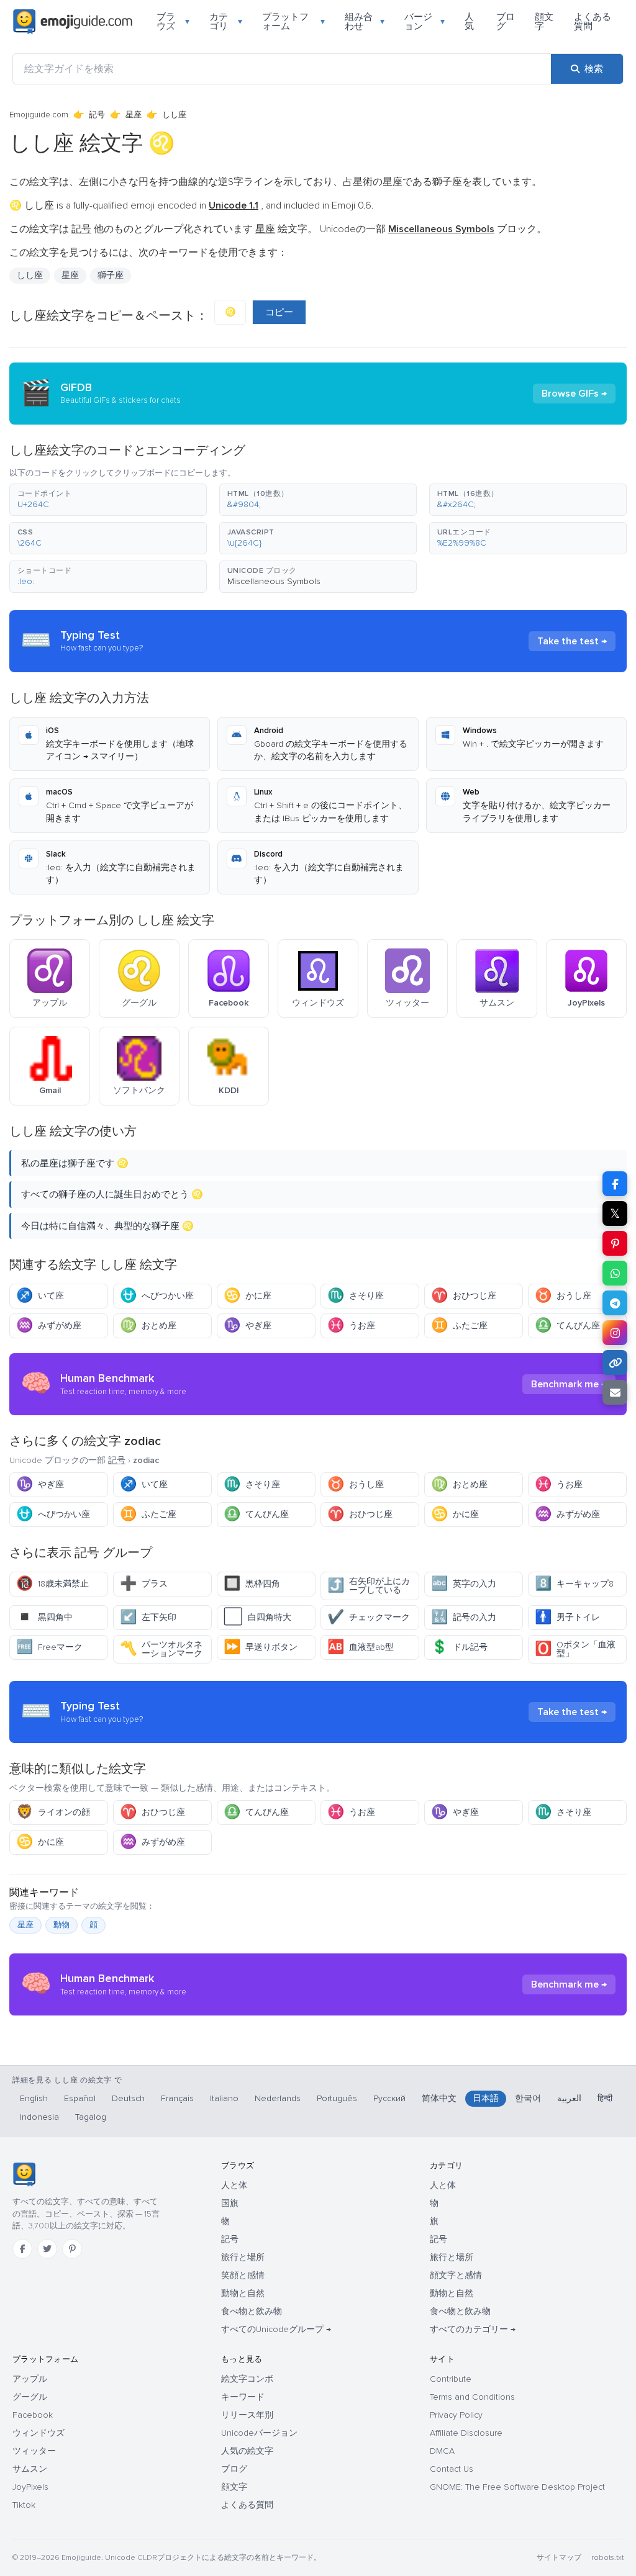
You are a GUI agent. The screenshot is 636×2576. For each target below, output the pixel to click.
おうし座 (563, 1296)
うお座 (351, 1326)
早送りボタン (261, 1647)
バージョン (425, 21)
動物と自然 (243, 2293)
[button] (108, 500)
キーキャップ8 (574, 1584)
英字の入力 (464, 1584)
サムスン (30, 2469)
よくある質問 (593, 21)
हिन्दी (605, 2098)
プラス (144, 1584)
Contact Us (452, 2469)
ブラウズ (173, 21)
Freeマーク (49, 1647)
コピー (279, 312)
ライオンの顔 (53, 1812)
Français (177, 2098)
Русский (389, 2098)
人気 (469, 21)
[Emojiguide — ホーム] (24, 2174)
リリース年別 (247, 2415)
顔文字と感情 (456, 2275)
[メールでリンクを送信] (615, 1392)
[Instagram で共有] (615, 1333)
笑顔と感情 (243, 2275)
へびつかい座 (157, 1296)
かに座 (248, 1296)
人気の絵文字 (247, 2451)
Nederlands (278, 2098)
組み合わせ (365, 21)
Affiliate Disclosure (466, 2433)
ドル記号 (459, 1647)
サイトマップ (559, 2558)
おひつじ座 (464, 1296)
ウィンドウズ (39, 2433)
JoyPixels (30, 2487)
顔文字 (544, 21)
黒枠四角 (252, 1584)
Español (80, 2098)
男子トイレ (567, 1617)
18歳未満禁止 (52, 1584)
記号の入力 (464, 1617)
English (34, 2098)
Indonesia (39, 2117)
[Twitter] (47, 2249)
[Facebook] (22, 2249)
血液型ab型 (361, 1647)
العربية (569, 2098)
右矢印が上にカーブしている (369, 1586)
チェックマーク (369, 1617)
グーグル (30, 2397)
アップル (30, 2379)
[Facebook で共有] (615, 1184)
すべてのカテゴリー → (473, 2329)
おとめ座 (148, 1326)
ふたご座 (459, 1326)
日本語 (486, 2098)
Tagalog (91, 2117)
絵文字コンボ (247, 2379)
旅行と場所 (243, 2257)
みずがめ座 (49, 1326)
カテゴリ (226, 21)
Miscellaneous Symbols (274, 581)
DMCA (442, 2451)
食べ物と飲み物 (252, 2311)
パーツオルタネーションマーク (161, 1649)
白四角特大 (257, 1617)
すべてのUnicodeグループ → (276, 2329)
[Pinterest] (72, 2249)
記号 (97, 115)
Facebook (33, 2415)
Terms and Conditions (472, 2397)
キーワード (243, 2397)
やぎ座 (248, 1326)
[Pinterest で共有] (615, 1243)
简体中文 (439, 2098)
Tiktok (24, 2505)
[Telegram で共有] (615, 1303)
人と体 (234, 2185)
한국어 (528, 2098)
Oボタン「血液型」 (575, 1649)
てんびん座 (567, 1326)
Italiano (224, 2098)
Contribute (451, 2379)
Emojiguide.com (39, 115)
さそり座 (356, 1296)
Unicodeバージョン (259, 2433)
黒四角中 (44, 1617)
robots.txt (607, 2558)
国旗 (230, 2203)
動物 (61, 1925)
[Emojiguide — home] (73, 22)
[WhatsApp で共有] (615, 1273)
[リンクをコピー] (615, 1362)
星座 (134, 115)
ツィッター (34, 2451)
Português (337, 2098)
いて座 (40, 1296)
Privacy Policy (456, 2415)
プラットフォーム (293, 21)
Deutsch (128, 2098)
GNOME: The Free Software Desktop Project (517, 2487)
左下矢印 (148, 1617)
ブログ (506, 21)
